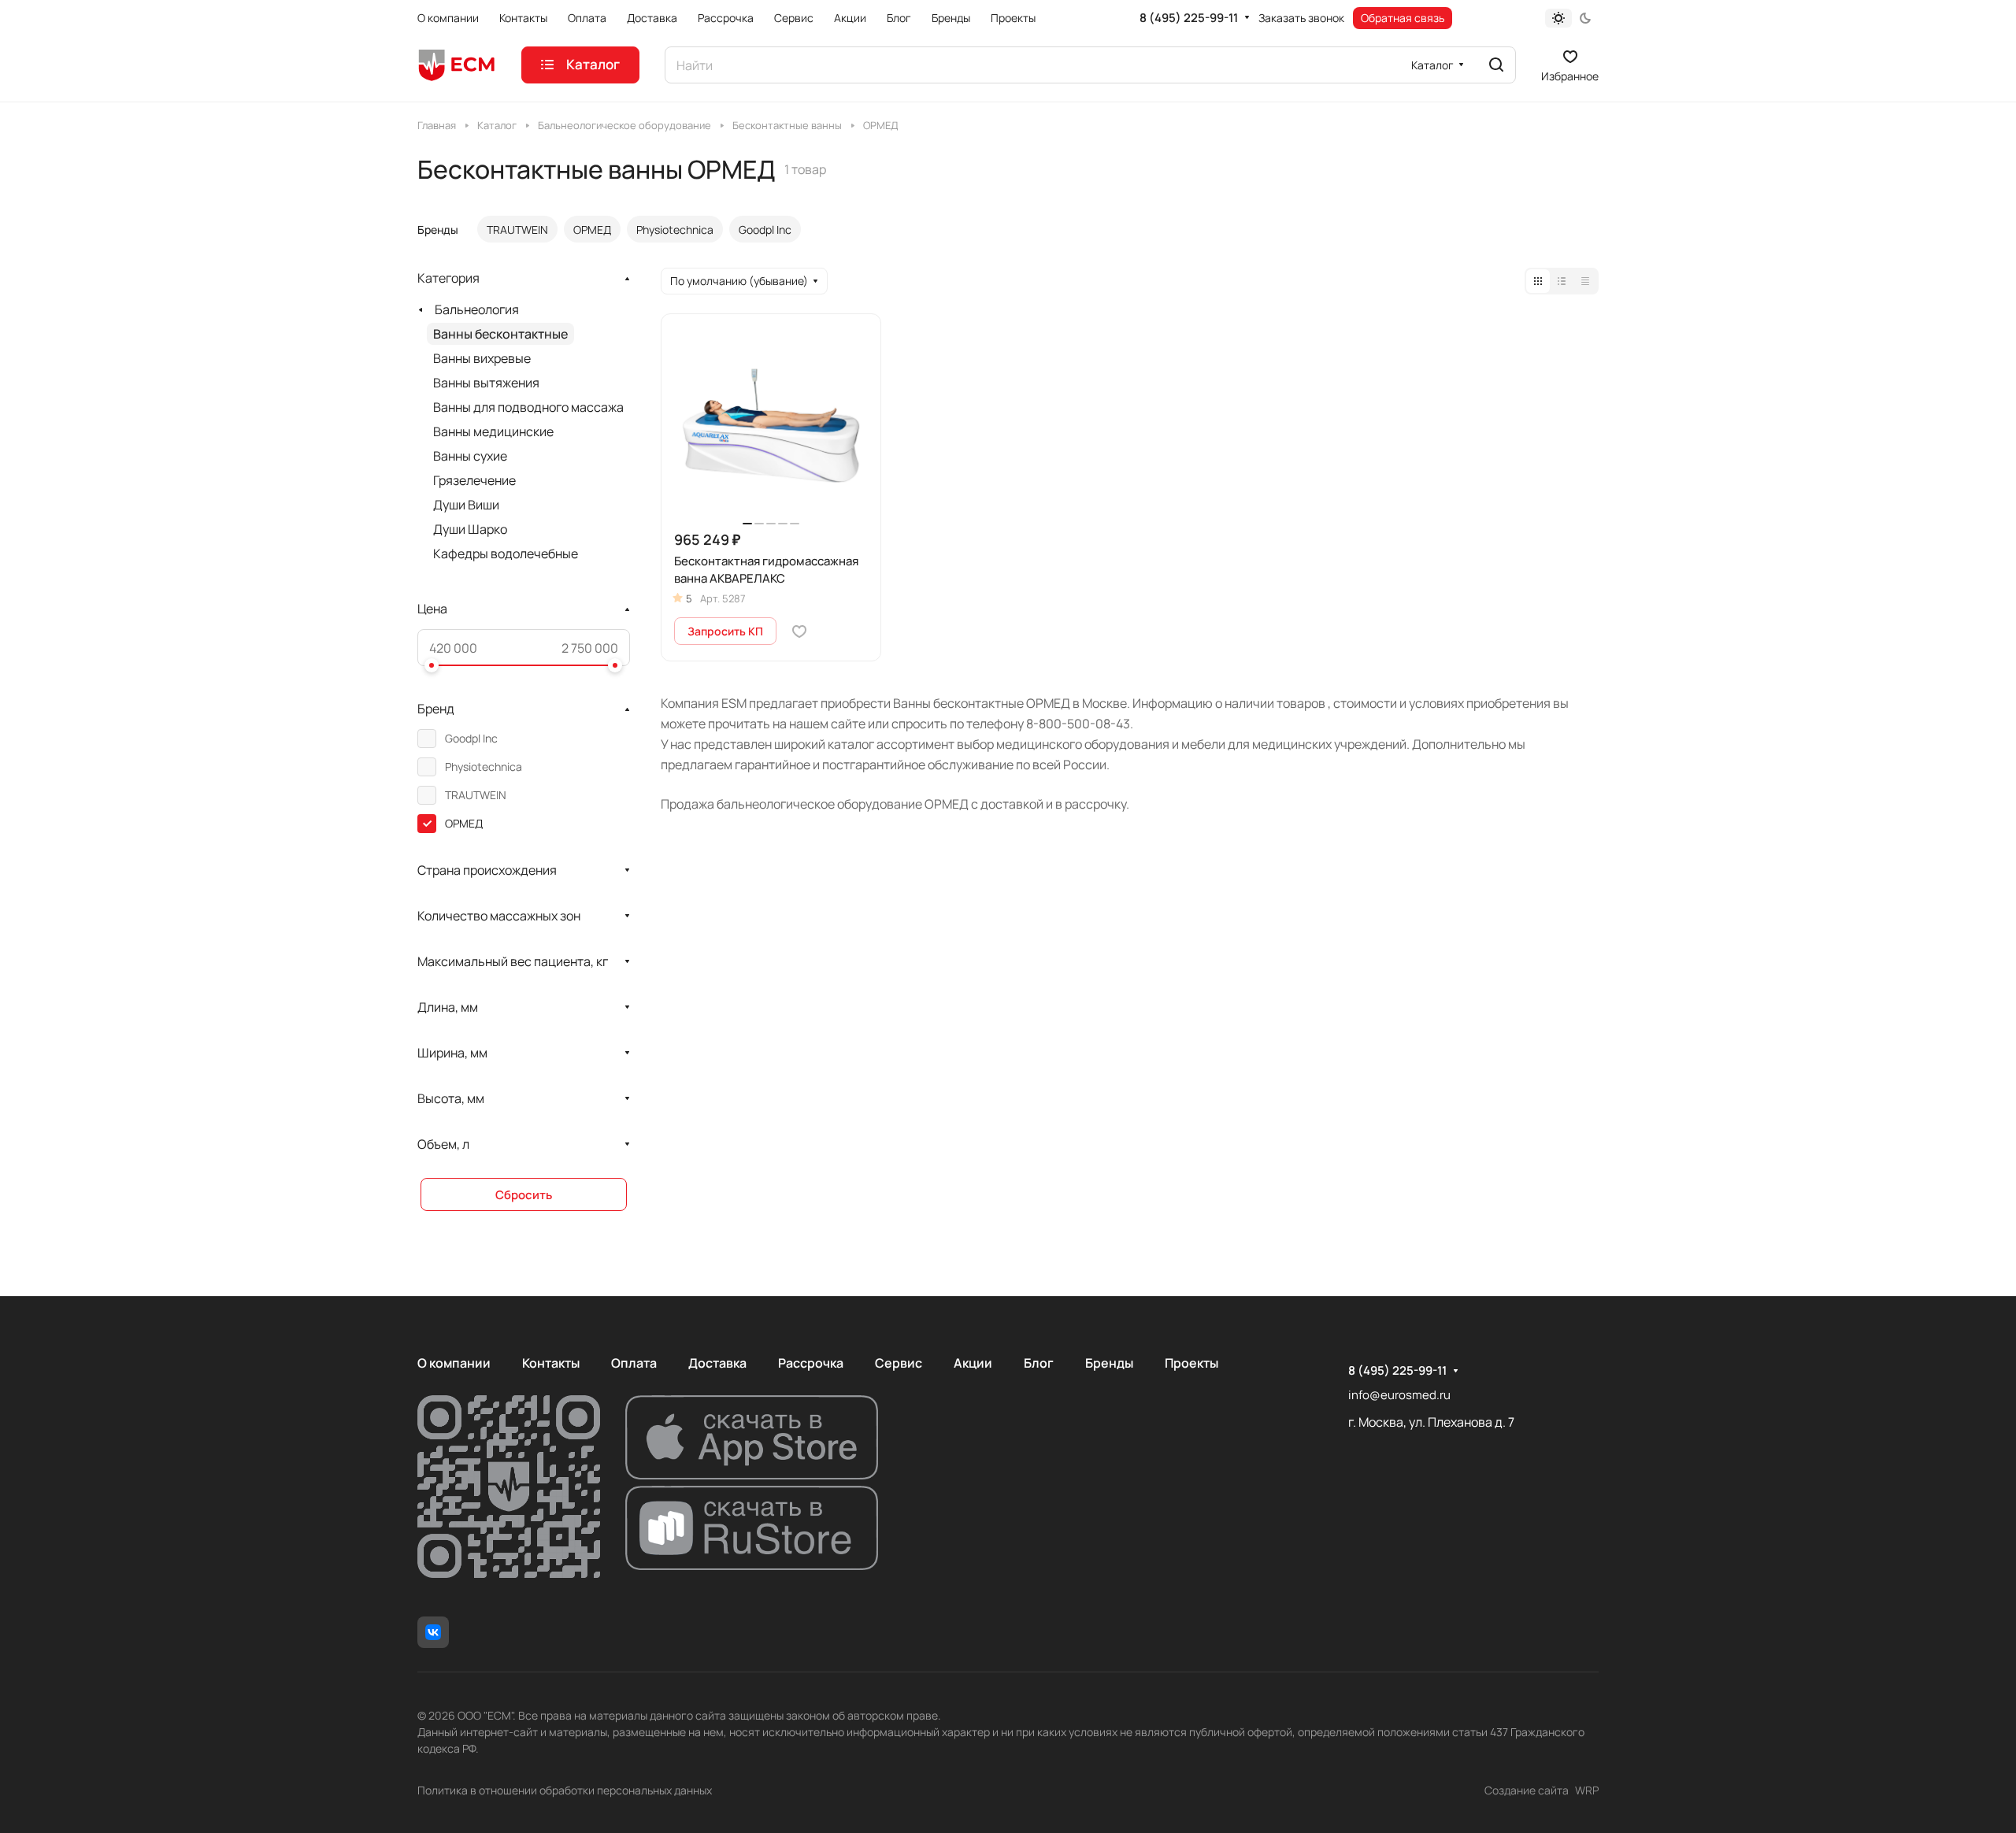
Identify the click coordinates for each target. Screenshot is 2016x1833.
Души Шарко (470, 529)
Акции (973, 1363)
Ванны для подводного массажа (528, 407)
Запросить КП (725, 631)
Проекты (1191, 1363)
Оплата (634, 1363)
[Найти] (1496, 65)
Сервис (899, 1363)
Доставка (717, 1363)
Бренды (1109, 1363)
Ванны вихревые (482, 358)
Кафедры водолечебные (506, 554)
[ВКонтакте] (433, 1632)
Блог (1039, 1363)
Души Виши (466, 505)
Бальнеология (477, 309)
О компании (454, 1363)
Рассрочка (811, 1363)
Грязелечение (474, 480)
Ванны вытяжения (486, 383)
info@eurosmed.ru (1399, 1395)
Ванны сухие (470, 456)
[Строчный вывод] (1562, 281)
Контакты (551, 1363)
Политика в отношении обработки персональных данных (565, 1790)
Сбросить (524, 1195)
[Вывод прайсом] (1585, 281)
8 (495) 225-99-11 (1189, 18)
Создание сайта (1527, 1790)
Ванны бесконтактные (500, 334)
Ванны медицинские (493, 431)
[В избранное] (799, 631)
